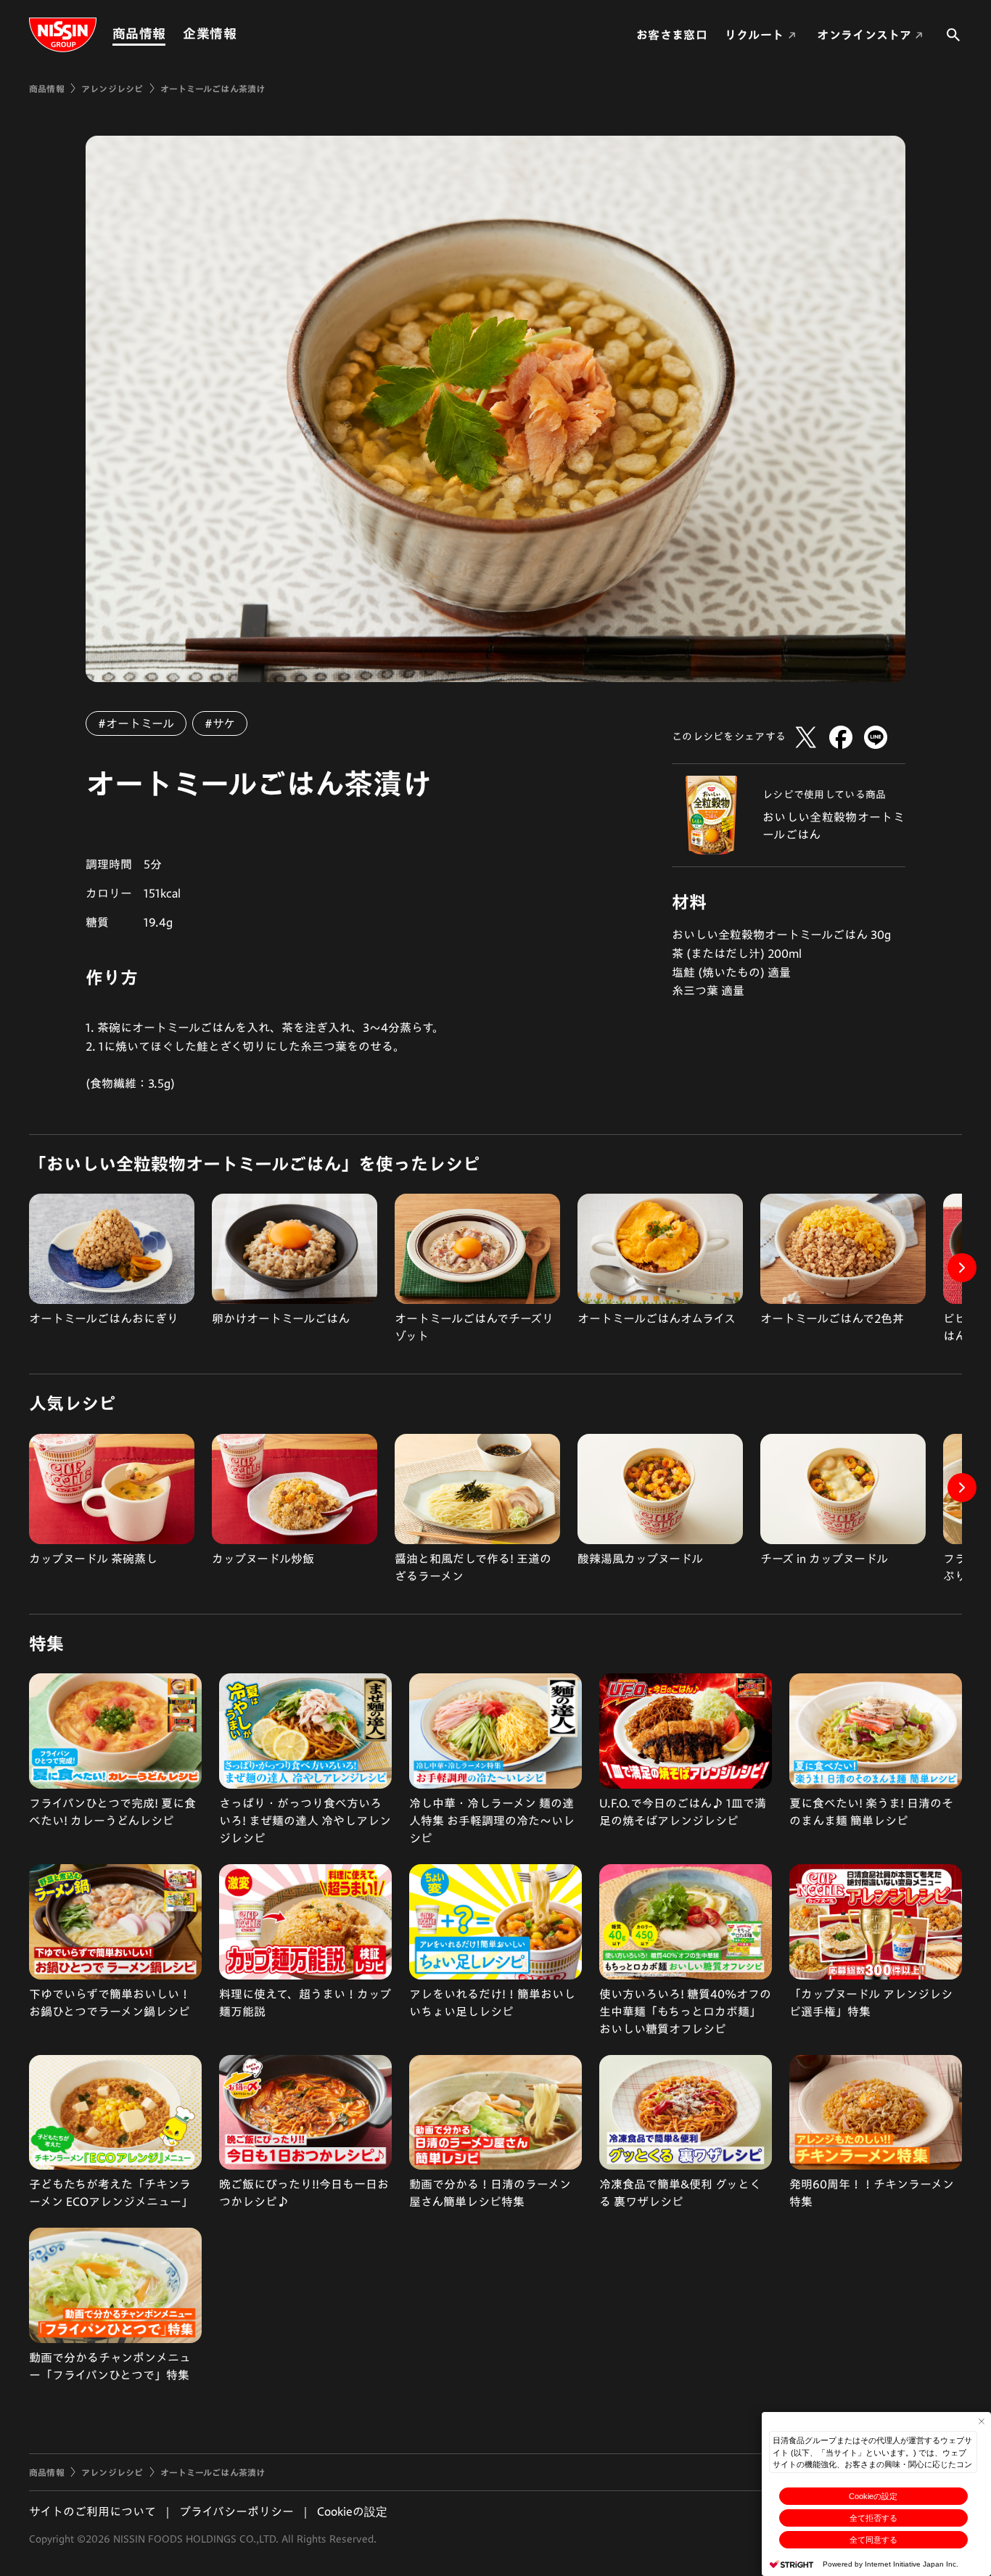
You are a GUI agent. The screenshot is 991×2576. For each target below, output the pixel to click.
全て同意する (873, 2540)
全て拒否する (873, 2518)
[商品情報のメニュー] (170, 34)
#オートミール (136, 723)
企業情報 (209, 33)
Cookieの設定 (873, 2496)
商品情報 (139, 33)
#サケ (220, 723)
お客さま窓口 (672, 35)
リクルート (754, 35)
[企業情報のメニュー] (241, 34)
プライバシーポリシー (237, 2511)
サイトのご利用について (92, 2511)
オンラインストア (864, 35)
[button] (962, 1268)
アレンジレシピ (112, 89)
